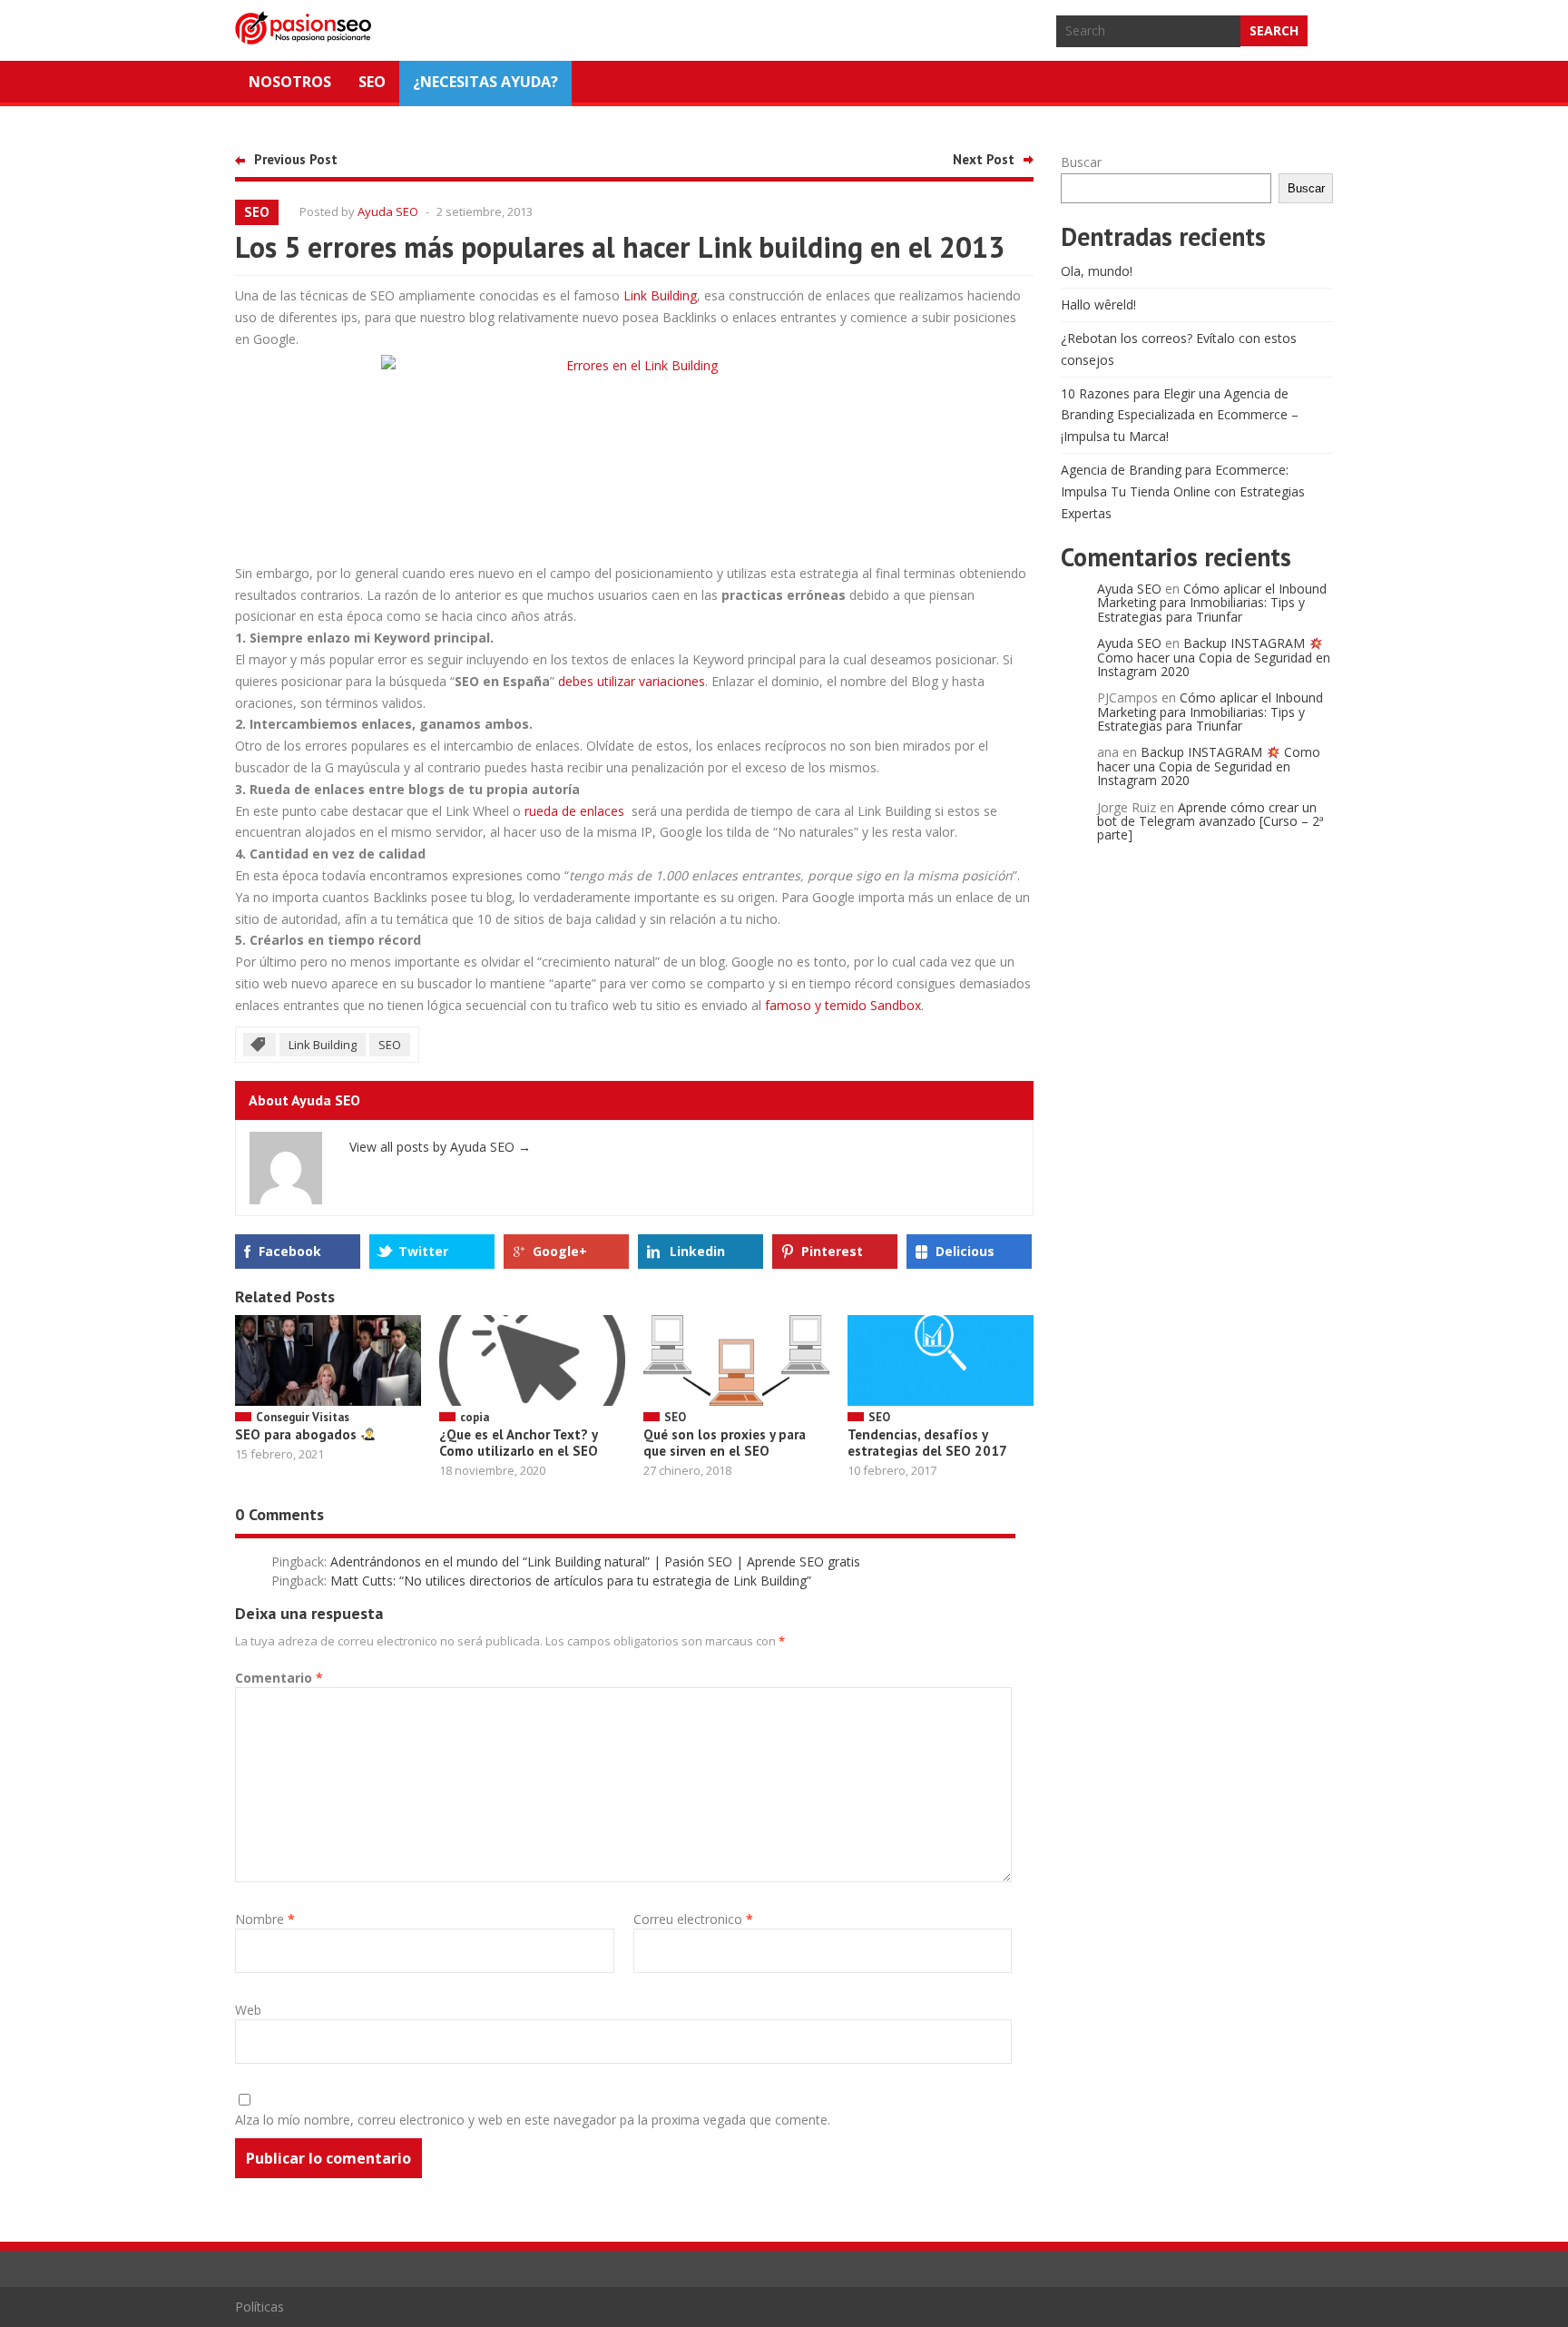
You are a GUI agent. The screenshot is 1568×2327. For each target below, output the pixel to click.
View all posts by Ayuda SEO (440, 1147)
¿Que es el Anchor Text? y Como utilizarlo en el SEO (519, 1443)
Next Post (984, 159)
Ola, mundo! (1097, 271)
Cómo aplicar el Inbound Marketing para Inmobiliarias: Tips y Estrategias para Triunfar (1212, 603)
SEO (372, 82)
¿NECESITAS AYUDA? (485, 82)
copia (475, 1417)
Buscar (1081, 162)
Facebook (290, 1251)
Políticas (260, 2307)
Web (248, 2010)
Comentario (279, 1678)
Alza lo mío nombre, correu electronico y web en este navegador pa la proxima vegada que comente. (533, 2120)
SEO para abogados (298, 1434)
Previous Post (296, 159)
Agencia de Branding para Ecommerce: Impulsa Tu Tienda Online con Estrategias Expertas (1183, 491)
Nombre (265, 1919)
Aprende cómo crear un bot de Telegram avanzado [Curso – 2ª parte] (1210, 821)
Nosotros (290, 82)
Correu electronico (693, 1919)
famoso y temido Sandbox (843, 1005)
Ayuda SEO (388, 211)
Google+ (560, 1251)
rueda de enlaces (576, 811)
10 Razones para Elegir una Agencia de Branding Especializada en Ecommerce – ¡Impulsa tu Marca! (1180, 415)
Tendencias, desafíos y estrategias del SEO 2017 (927, 1443)
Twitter (423, 1251)
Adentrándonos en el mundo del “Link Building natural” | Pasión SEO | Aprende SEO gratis (595, 1561)
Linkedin (697, 1251)
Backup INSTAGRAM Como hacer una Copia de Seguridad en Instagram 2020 (1214, 657)
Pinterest (832, 1251)
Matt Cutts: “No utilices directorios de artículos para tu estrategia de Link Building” (571, 1581)
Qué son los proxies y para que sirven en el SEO (725, 1443)
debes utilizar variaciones (632, 681)
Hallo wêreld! (1098, 304)
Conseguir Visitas (303, 1417)
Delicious (965, 1251)
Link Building (660, 295)
